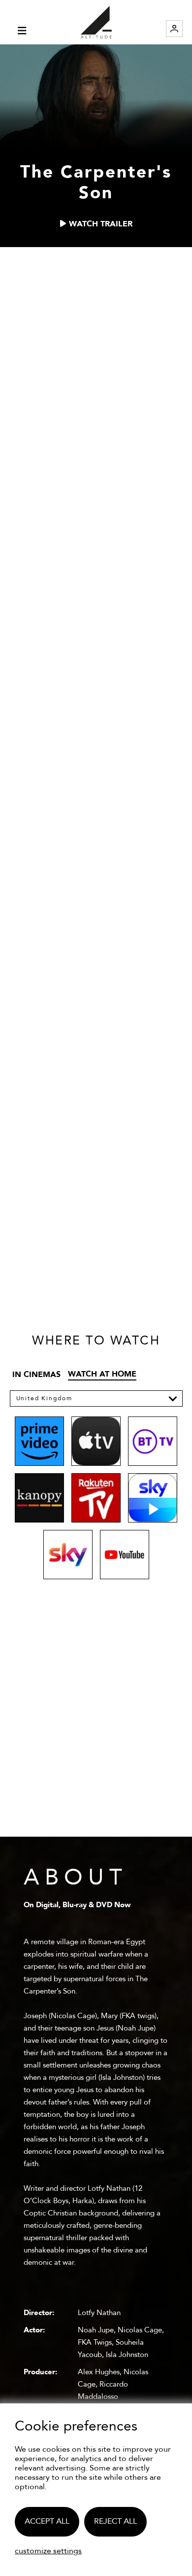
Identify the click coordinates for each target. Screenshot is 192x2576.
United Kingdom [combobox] (44, 1398)
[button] (173, 1398)
